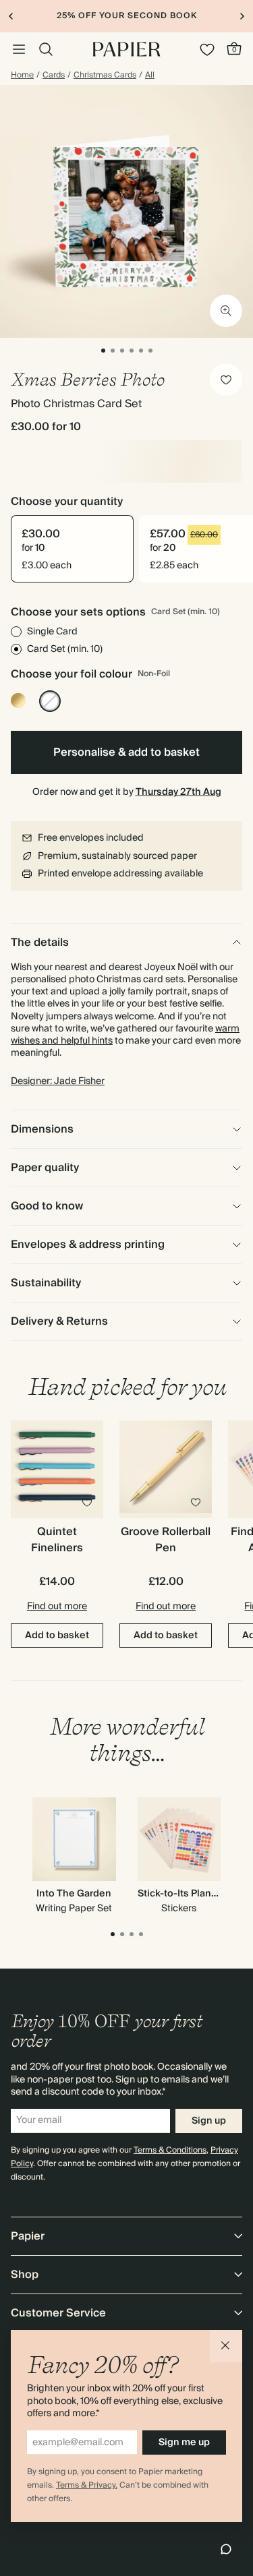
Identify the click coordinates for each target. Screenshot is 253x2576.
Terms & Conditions (170, 2150)
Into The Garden (74, 1894)
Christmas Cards (105, 76)
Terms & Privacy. (87, 2485)
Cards (54, 76)
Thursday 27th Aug (178, 792)
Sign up (209, 2121)
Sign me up (184, 2443)
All (150, 76)
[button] (226, 2346)
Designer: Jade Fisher (58, 1081)
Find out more (57, 1607)
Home (22, 76)
